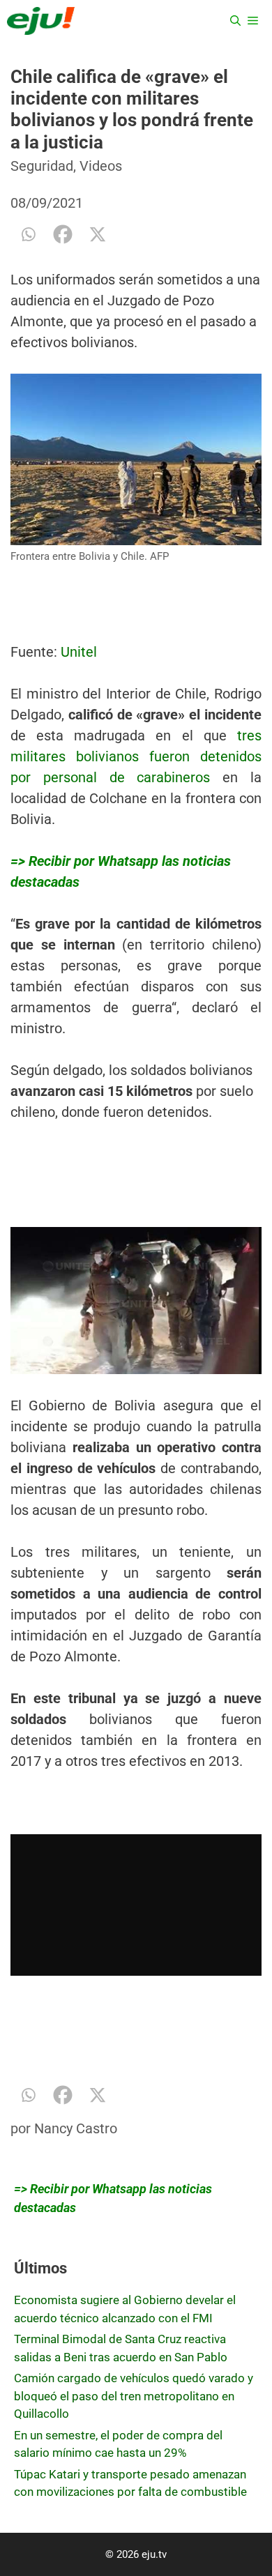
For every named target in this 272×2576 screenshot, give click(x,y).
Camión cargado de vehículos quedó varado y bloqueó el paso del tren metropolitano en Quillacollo (134, 2396)
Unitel (79, 652)
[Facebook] (63, 234)
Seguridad (42, 166)
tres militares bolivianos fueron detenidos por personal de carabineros (136, 756)
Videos (101, 166)
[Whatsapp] (28, 234)
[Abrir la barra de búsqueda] (235, 21)
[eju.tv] (41, 21)
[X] (98, 234)
